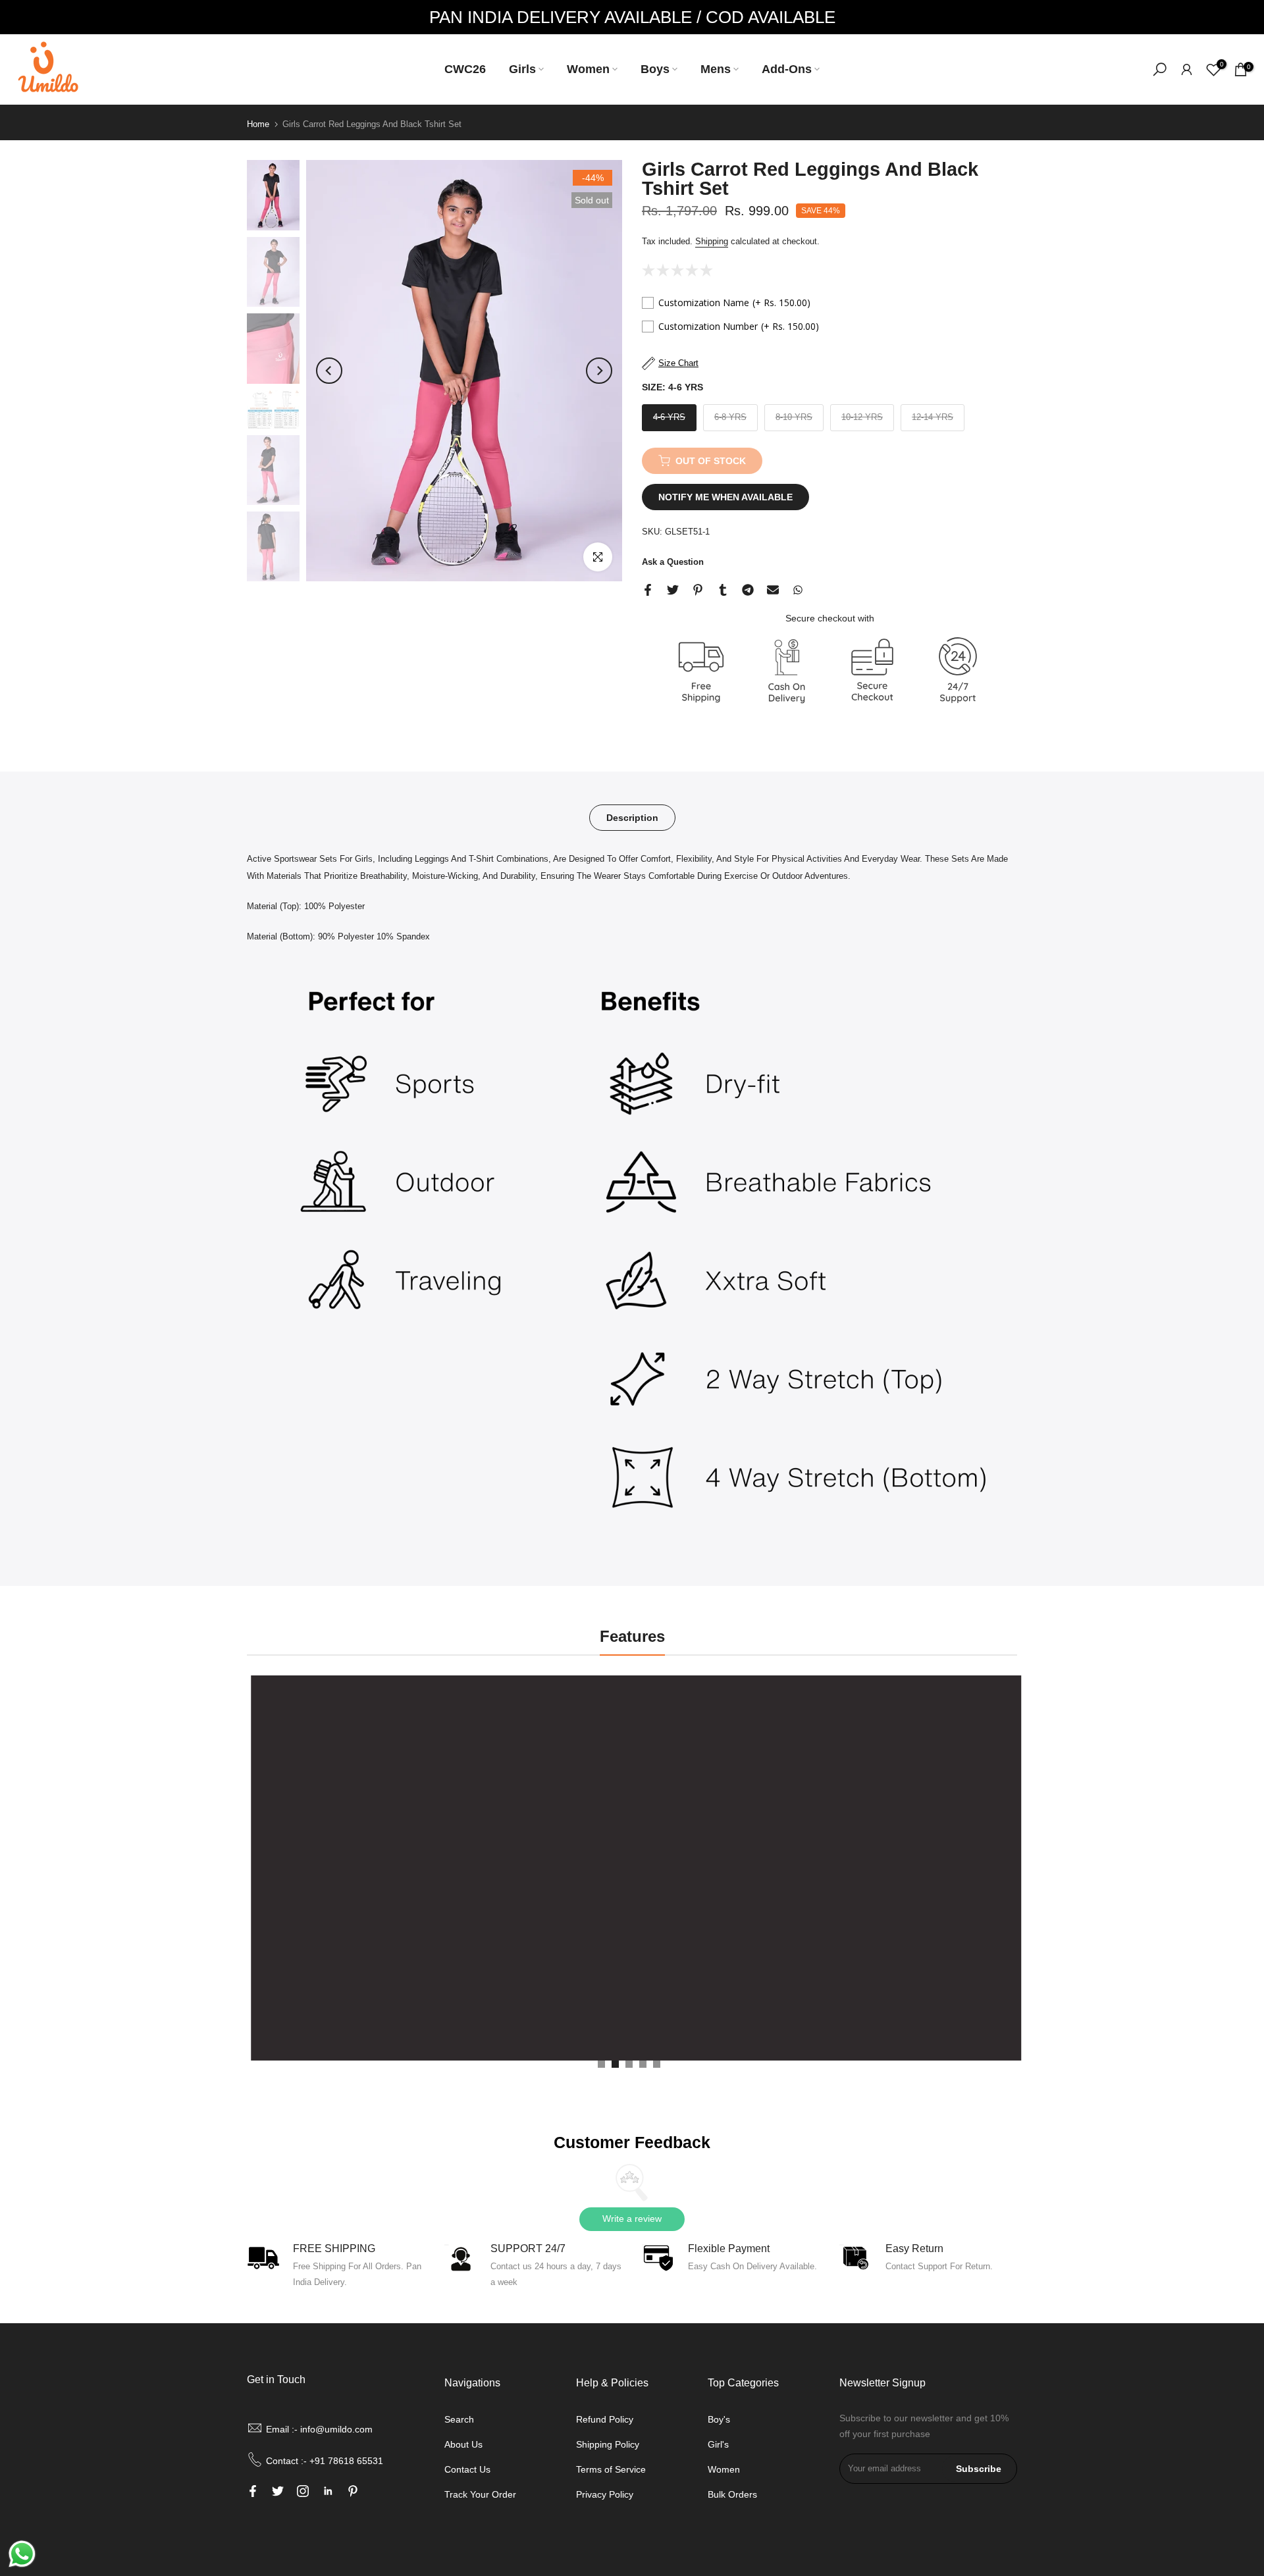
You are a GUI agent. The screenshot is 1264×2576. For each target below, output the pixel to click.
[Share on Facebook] (648, 590)
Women (588, 69)
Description (632, 818)
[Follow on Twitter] (278, 2491)
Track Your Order (480, 2494)
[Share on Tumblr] (723, 590)
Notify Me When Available (725, 497)
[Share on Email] (773, 590)
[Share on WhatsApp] (798, 590)
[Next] (599, 371)
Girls (522, 69)
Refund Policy (605, 2419)
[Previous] (329, 371)
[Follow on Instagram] (303, 2491)
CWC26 (465, 69)
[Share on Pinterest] (698, 590)
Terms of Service (611, 2469)
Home (258, 124)
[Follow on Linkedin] (328, 2491)
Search (459, 2419)
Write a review (632, 2219)
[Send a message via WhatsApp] (22, 2554)
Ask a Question (673, 562)
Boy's (719, 2419)
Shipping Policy (608, 2444)
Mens (716, 69)
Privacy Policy (605, 2494)
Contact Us (467, 2469)
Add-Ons (787, 69)
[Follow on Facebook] (253, 2491)
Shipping (712, 241)
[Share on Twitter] (673, 590)
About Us (463, 2444)
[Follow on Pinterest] (353, 2491)
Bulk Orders (732, 2494)
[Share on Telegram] (748, 590)
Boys (655, 69)
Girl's (718, 2444)
